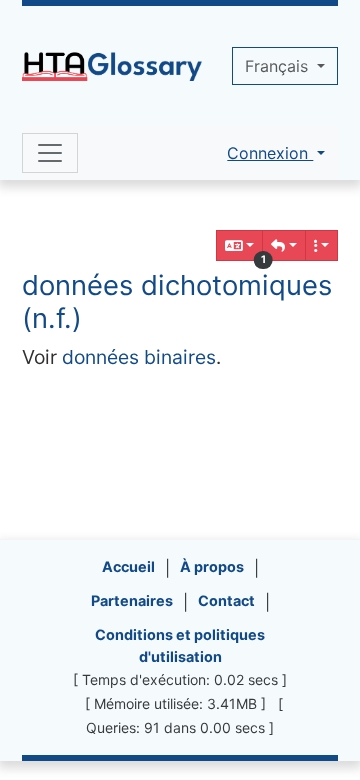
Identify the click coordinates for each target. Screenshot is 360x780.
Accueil (128, 566)
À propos (212, 566)
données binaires (139, 357)
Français (279, 66)
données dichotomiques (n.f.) (177, 301)
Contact (226, 600)
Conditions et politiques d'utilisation (180, 645)
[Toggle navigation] (50, 153)
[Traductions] (240, 245)
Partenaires (132, 600)
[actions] (322, 245)
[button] (284, 245)
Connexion (270, 153)
